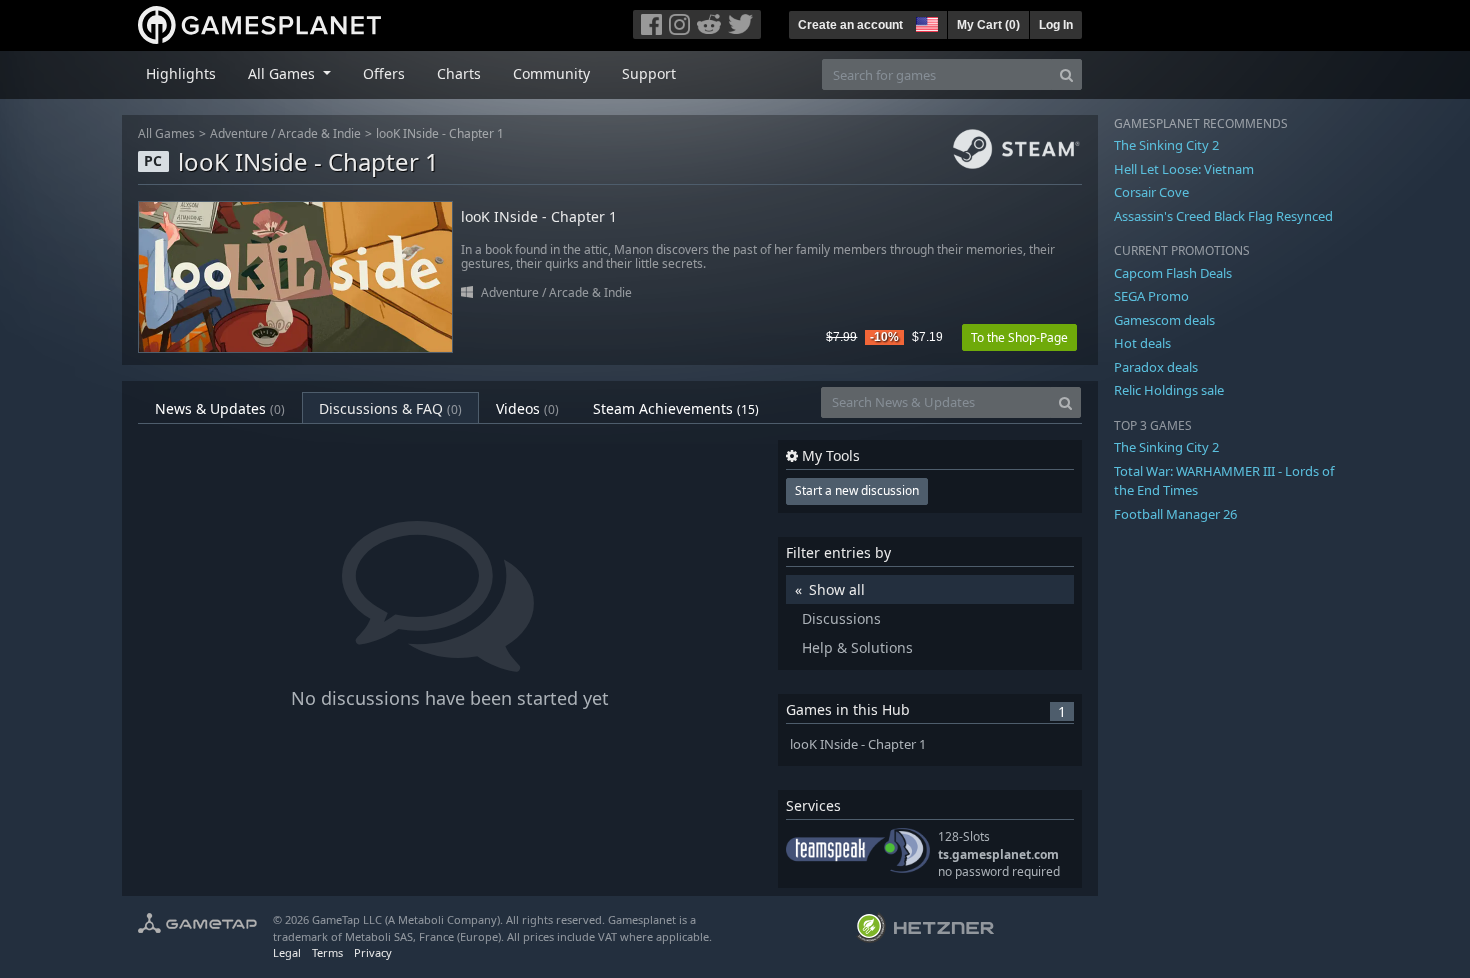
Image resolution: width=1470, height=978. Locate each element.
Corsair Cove (1151, 192)
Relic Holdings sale (1169, 390)
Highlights (181, 73)
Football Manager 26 (1175, 514)
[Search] (1066, 74)
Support (649, 73)
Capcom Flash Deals (1173, 273)
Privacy (373, 952)
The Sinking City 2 (1166, 145)
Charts (459, 73)
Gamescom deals (1164, 320)
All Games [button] (283, 73)
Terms (327, 952)
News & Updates (220, 408)
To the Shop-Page (1019, 337)
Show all (837, 589)
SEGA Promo (1151, 296)
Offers (384, 73)
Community (551, 73)
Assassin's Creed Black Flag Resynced (1223, 216)
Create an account (850, 25)
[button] (925, 22)
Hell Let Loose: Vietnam (1184, 169)
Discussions (841, 618)
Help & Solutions (857, 647)
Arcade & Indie (319, 133)
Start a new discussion (857, 490)
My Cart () (988, 25)
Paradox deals (1156, 367)
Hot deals (1142, 343)
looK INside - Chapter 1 (440, 133)
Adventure (239, 133)
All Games (166, 133)
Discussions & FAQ (390, 408)
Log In (1056, 25)
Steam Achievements (676, 408)
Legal (287, 952)
